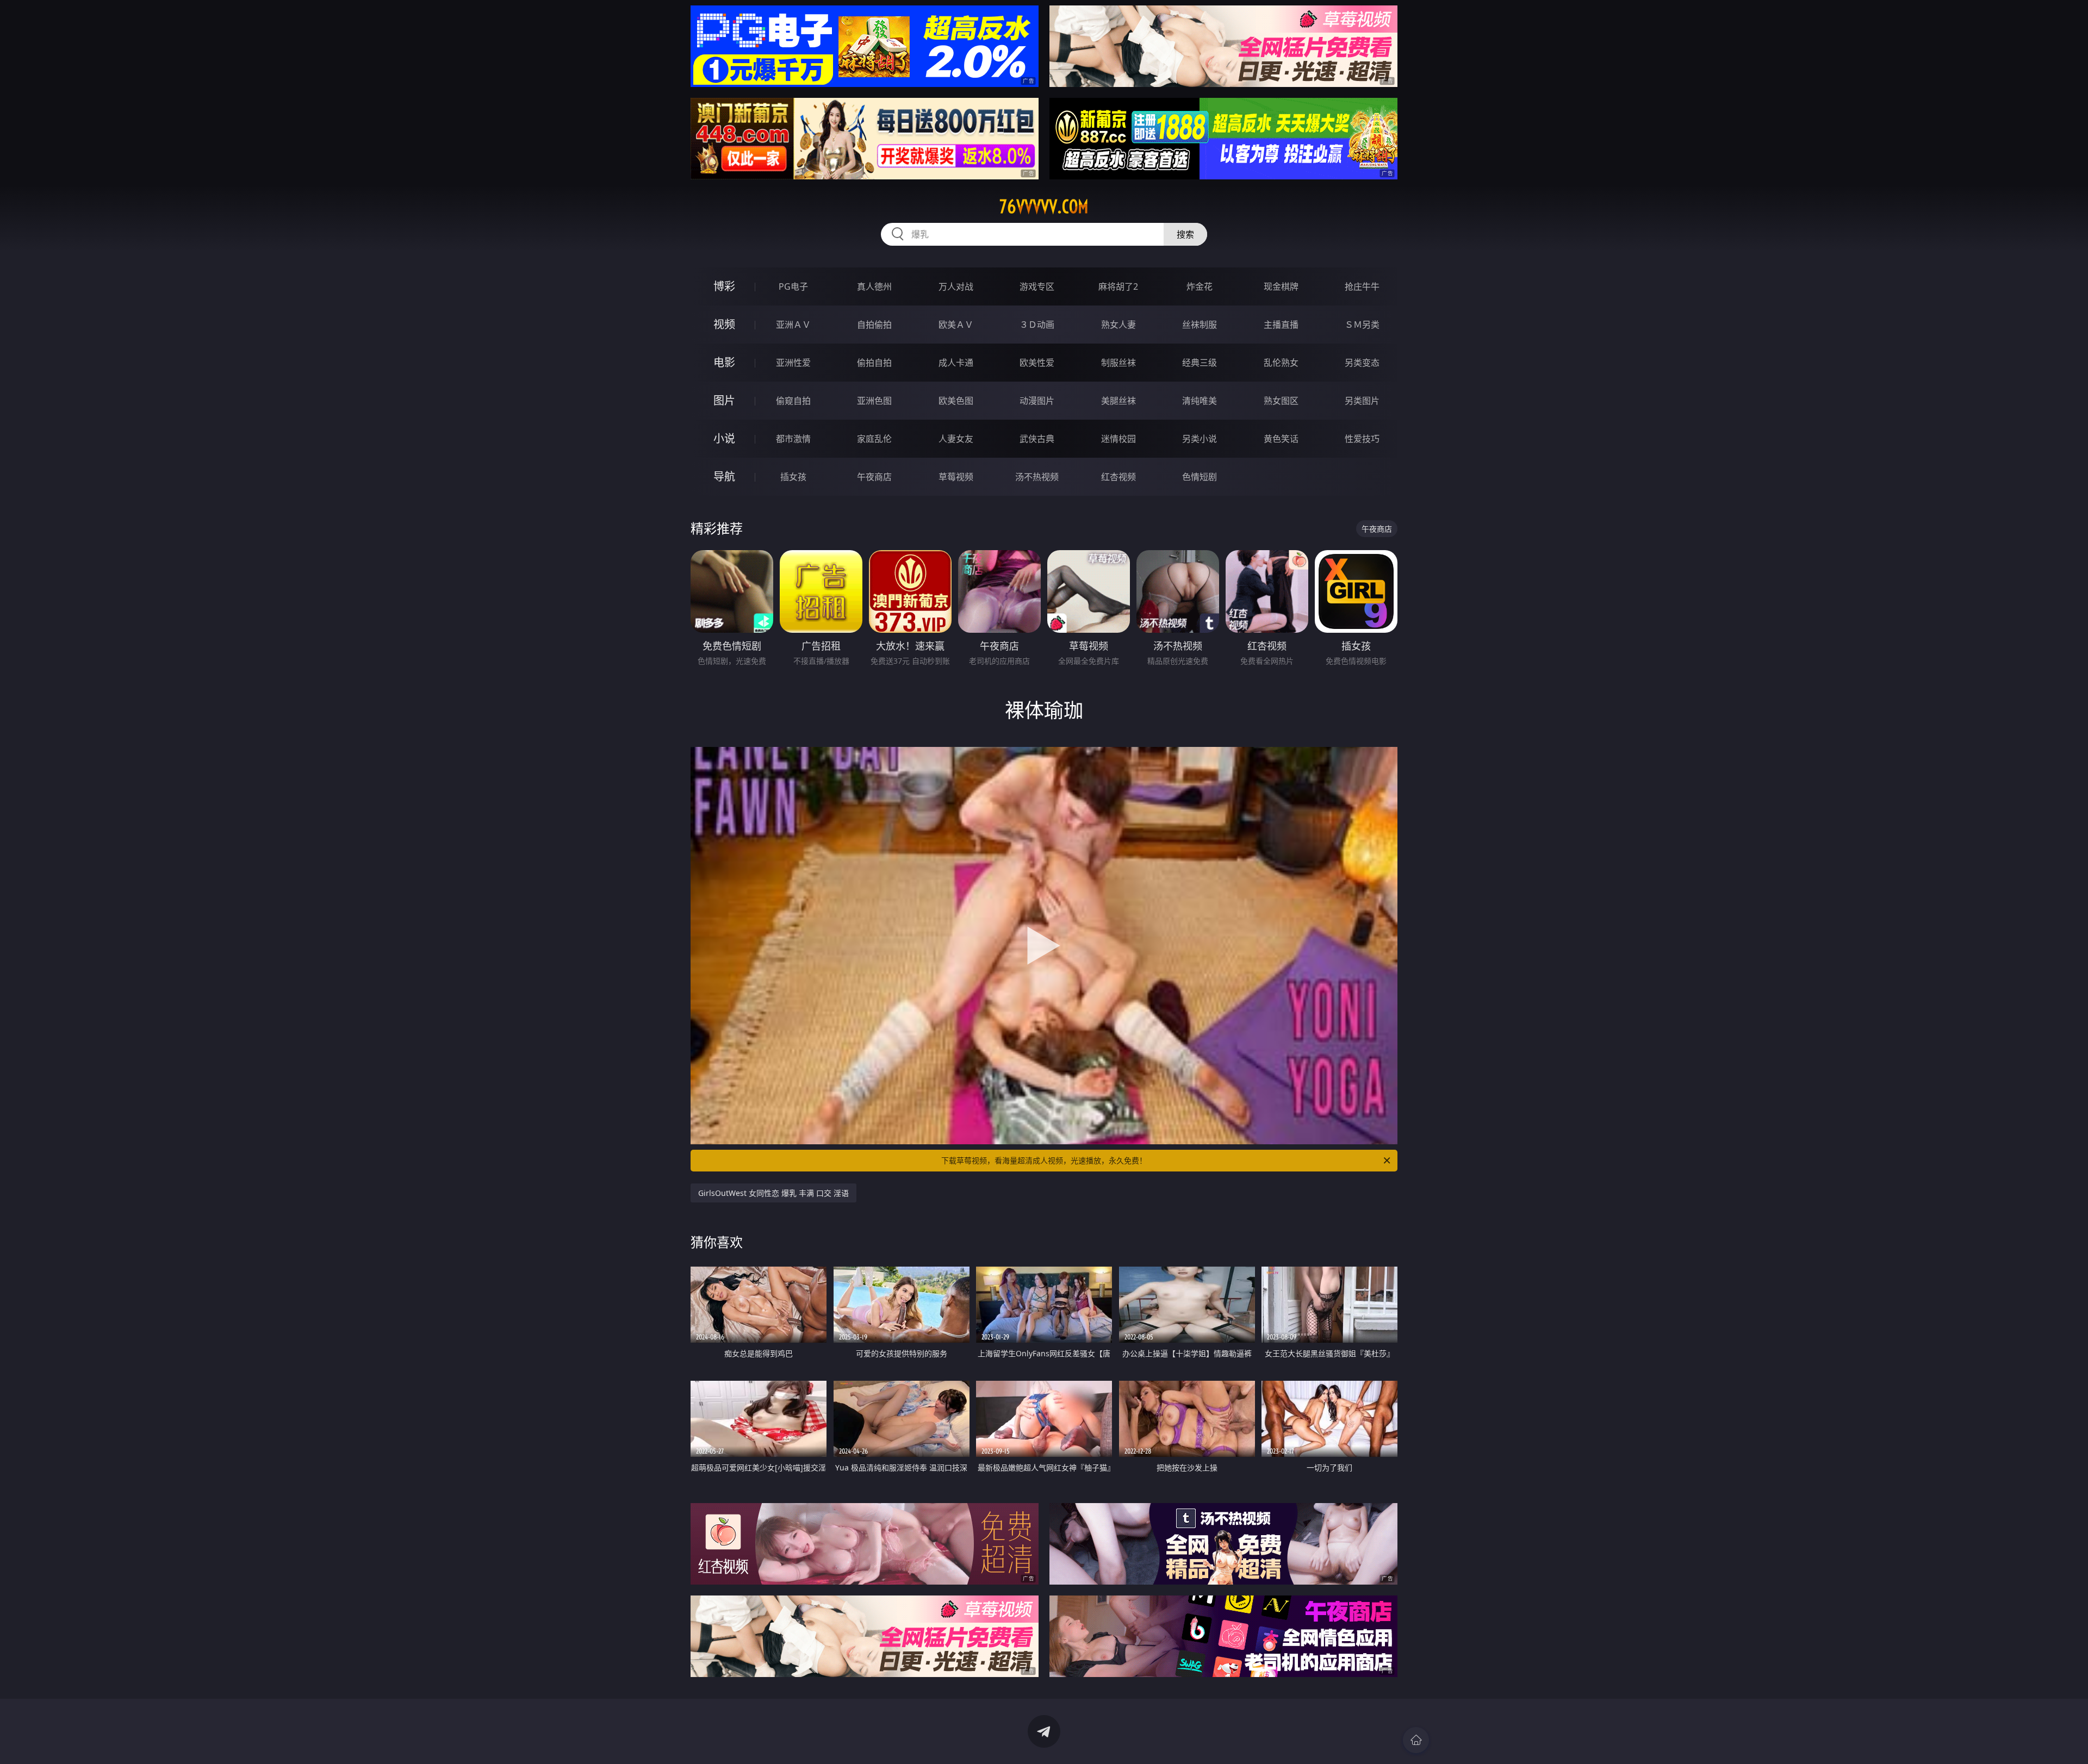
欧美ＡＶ (956, 325)
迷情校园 (1118, 439)
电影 (724, 362)
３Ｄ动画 (1037, 325)
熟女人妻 (1118, 325)
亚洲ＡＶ (793, 325)
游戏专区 (1037, 286)
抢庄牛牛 (1362, 286)
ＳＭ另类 (1362, 325)
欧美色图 (956, 401)
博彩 (724, 286)
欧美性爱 (1037, 363)
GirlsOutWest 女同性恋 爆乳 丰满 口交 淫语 (773, 1193)
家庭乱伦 (874, 439)
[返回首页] (1416, 1740)
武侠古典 (1037, 439)
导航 (724, 476)
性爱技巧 (1362, 439)
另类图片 (1362, 401)
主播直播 (1281, 325)
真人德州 (874, 286)
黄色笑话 (1281, 439)
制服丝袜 (1118, 363)
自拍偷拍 (874, 325)
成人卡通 (956, 363)
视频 (724, 324)
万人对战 (956, 286)
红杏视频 (1118, 477)
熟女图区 (1281, 401)
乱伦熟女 (1281, 363)
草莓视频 (956, 477)
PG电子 (793, 286)
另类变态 (1362, 363)
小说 (724, 438)
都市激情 (793, 439)
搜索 (1185, 234)
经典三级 (1200, 363)
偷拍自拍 (874, 363)
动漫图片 (1037, 401)
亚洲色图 (874, 401)
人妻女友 (956, 439)
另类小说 (1200, 439)
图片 (724, 400)
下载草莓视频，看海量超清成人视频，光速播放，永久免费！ (1044, 1160)
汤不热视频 (1037, 477)
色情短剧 (1200, 477)
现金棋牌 (1281, 286)
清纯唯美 (1200, 401)
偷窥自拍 (793, 401)
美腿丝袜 (1118, 401)
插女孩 (793, 477)
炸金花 (1200, 286)
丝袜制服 (1200, 325)
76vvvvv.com (1044, 207)
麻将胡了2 (1118, 286)
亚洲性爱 (793, 363)
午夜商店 (874, 477)
